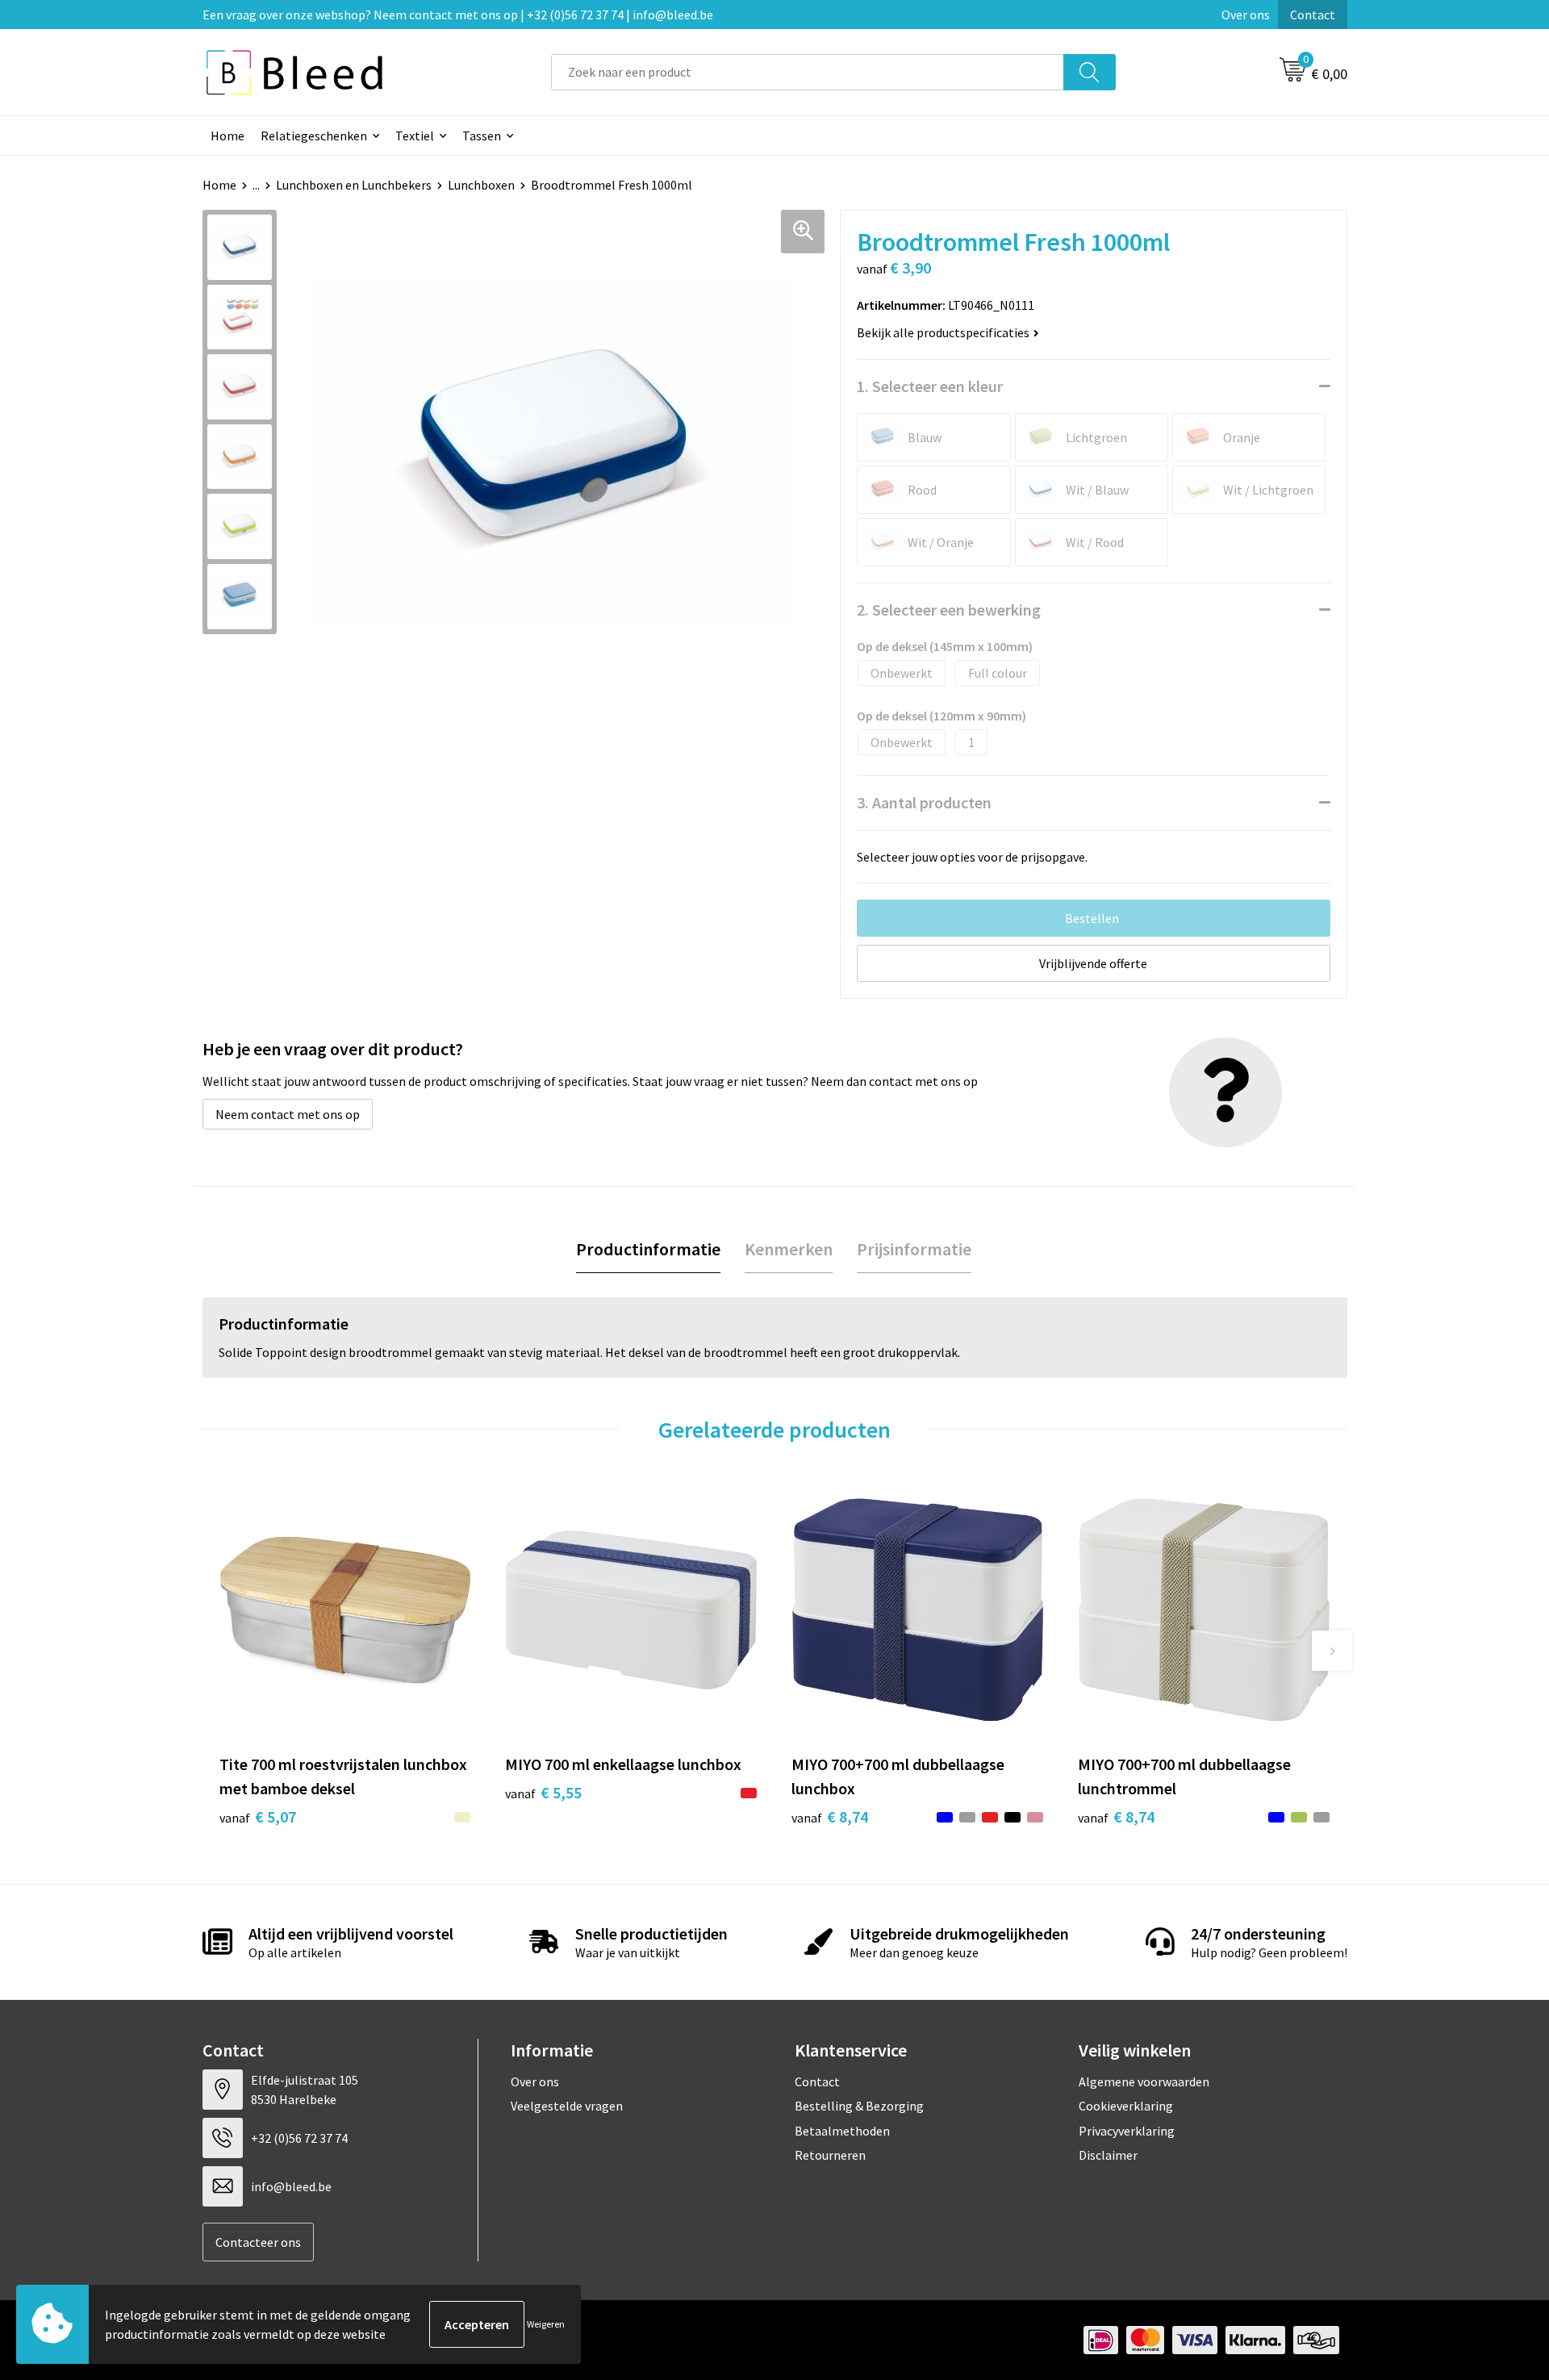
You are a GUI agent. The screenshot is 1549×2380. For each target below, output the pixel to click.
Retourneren (830, 2155)
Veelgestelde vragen (567, 2106)
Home (228, 136)
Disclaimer (1108, 2155)
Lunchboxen (481, 185)
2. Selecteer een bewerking (949, 610)
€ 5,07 (258, 1816)
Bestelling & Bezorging (859, 2106)
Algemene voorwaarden (1144, 2081)
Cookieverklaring (1126, 2106)
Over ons (1246, 15)
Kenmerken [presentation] (789, 1249)
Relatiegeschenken (314, 136)
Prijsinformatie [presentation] (914, 1249)
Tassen (482, 136)
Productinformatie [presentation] (648, 1249)
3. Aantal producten (924, 802)
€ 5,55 (543, 1792)
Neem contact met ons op (288, 1114)
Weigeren (546, 2324)
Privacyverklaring (1127, 2131)
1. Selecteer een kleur (930, 386)
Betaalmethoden (842, 2131)
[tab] (648, 1249)
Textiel (415, 136)
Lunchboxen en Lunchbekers (354, 185)
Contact (1313, 15)
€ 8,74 (830, 1816)
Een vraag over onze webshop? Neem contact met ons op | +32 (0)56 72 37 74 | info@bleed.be (458, 15)
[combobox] (808, 72)
